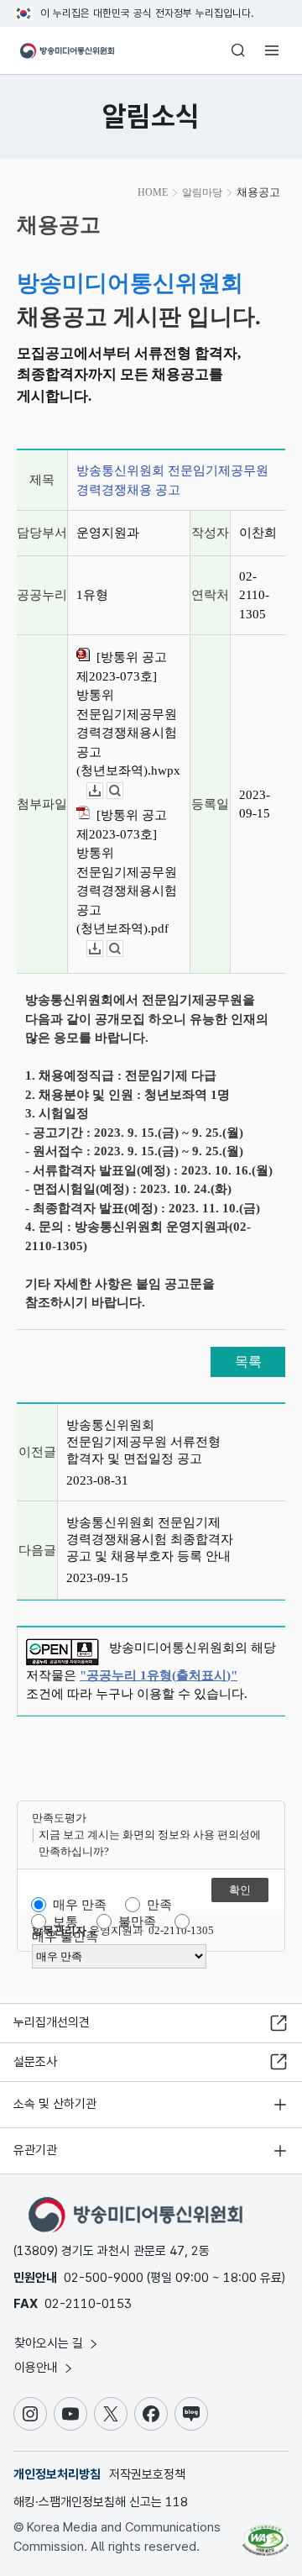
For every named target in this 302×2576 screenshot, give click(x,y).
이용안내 (38, 2368)
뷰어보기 (123, 791)
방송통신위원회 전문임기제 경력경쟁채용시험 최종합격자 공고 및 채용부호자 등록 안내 (150, 1539)
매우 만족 (80, 1905)
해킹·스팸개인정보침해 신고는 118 (101, 2502)
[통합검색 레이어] (238, 50)
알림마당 (202, 192)
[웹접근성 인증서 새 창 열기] (266, 2534)
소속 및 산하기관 (55, 2104)
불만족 (137, 1921)
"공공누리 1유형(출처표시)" (159, 1675)
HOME (153, 192)
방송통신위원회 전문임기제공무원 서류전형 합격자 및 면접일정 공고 (143, 1442)
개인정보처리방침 (57, 2474)
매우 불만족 (65, 1937)
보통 (65, 1921)
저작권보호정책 (147, 2474)
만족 (159, 1905)
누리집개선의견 (52, 2022)
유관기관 (35, 2150)
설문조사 (35, 2062)
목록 (248, 1362)
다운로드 (103, 791)
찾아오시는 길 (50, 2343)
